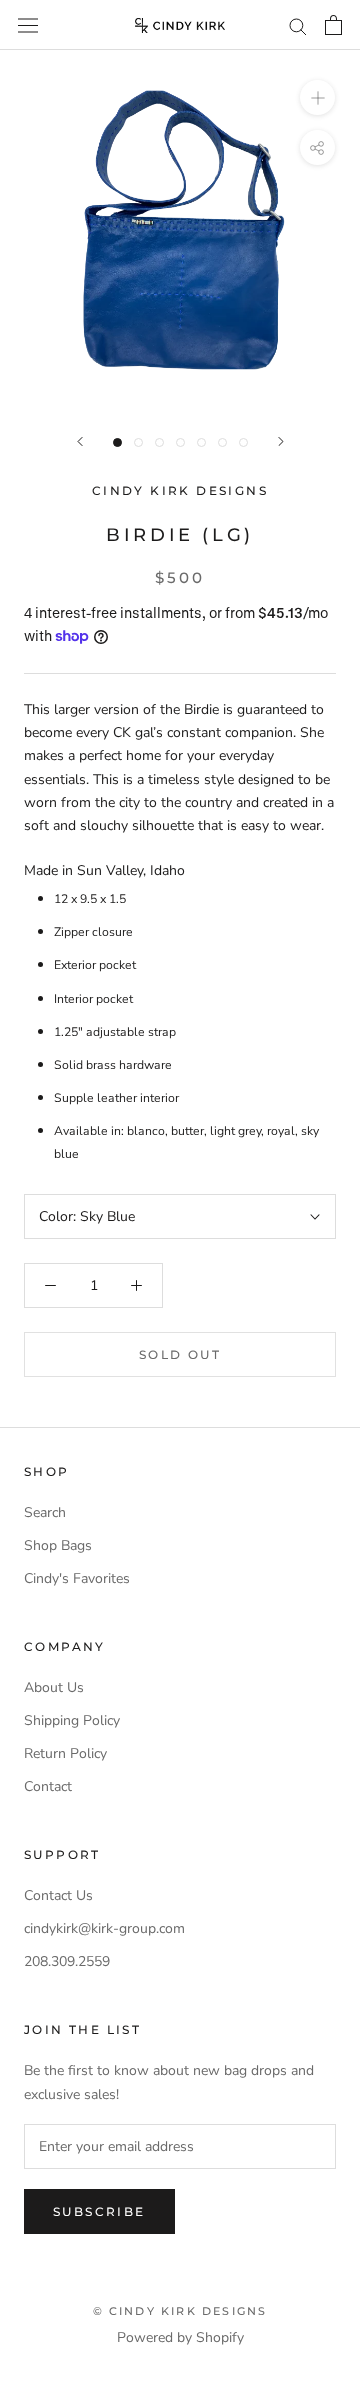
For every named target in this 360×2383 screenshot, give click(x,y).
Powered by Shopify (180, 2337)
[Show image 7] (243, 442)
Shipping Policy (72, 1720)
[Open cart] (333, 25)
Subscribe (99, 2211)
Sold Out (180, 1354)
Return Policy (65, 1753)
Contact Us (58, 1895)
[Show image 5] (201, 442)
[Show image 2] (138, 442)
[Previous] (80, 441)
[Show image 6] (222, 442)
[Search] (298, 25)
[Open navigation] (28, 24)
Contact (48, 1786)
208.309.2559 (67, 1961)
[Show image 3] (159, 442)
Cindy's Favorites (77, 1578)
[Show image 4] (180, 442)
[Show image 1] (117, 442)
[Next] (281, 441)
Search (45, 1512)
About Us (54, 1687)
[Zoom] (317, 97)
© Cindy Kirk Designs (180, 2311)
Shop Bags (58, 1545)
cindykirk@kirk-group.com (104, 1928)
